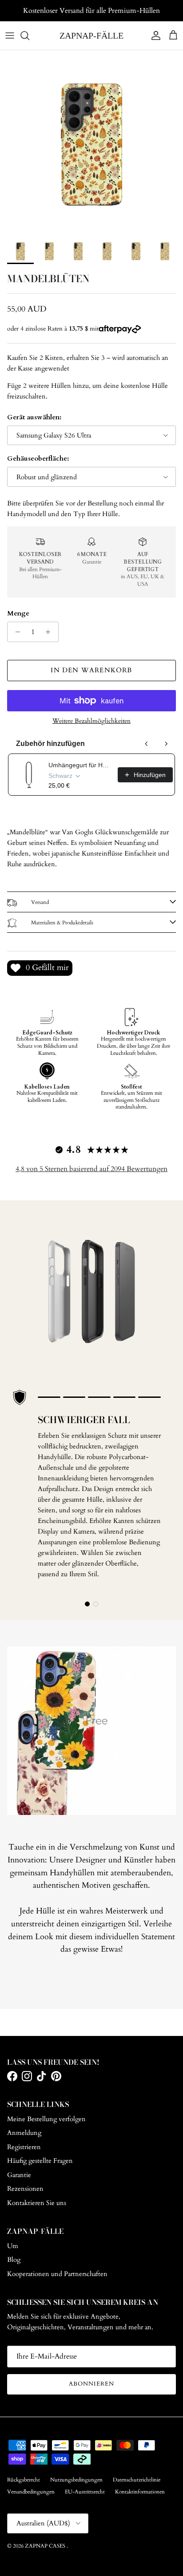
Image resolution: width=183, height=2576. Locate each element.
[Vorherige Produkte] (147, 744)
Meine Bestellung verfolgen (46, 2119)
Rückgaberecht (24, 2480)
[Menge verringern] (15, 632)
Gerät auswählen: (34, 417)
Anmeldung (24, 2133)
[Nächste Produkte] (166, 744)
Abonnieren (91, 2384)
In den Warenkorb (91, 670)
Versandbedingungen (31, 2492)
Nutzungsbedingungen (76, 2480)
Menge (18, 613)
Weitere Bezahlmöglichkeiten (91, 721)
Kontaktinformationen (140, 2492)
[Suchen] (29, 36)
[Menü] (10, 36)
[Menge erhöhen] (50, 632)
